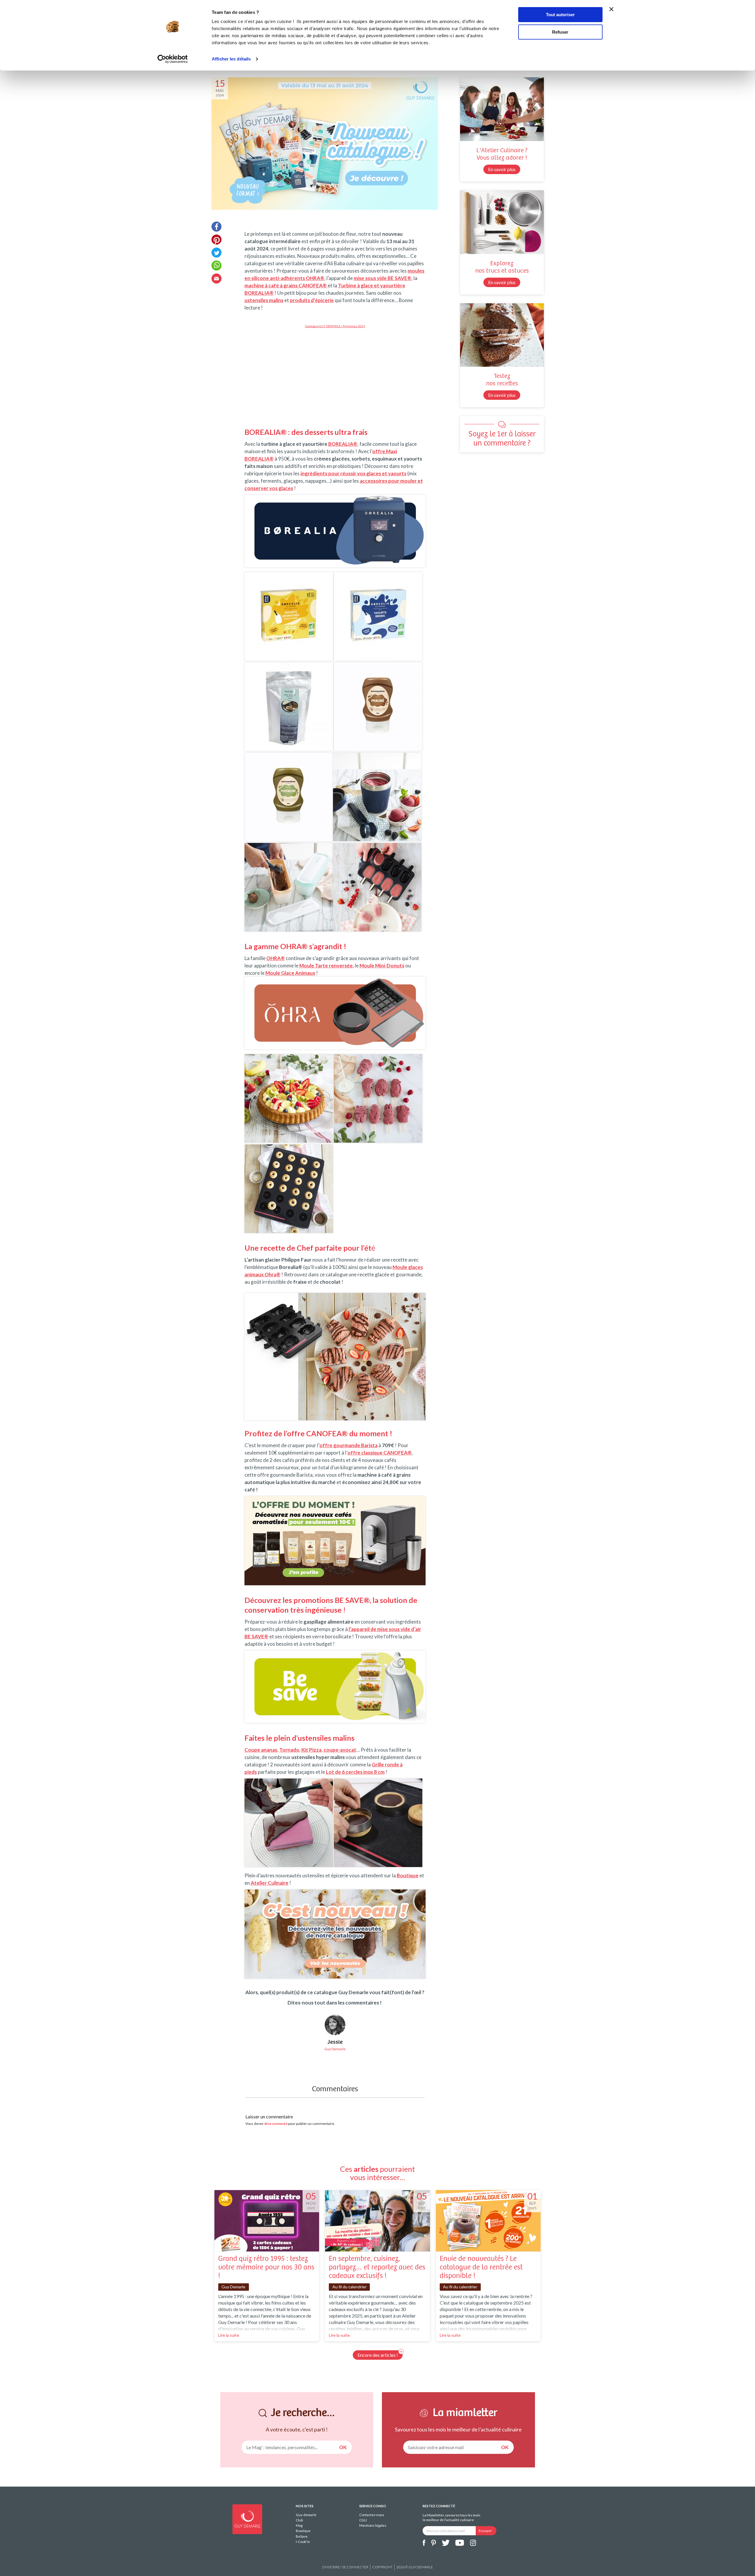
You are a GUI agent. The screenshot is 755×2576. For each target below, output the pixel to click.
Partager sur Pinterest (216, 240)
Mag (299, 2525)
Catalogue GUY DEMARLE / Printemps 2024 (335, 326)
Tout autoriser (560, 15)
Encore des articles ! (378, 2355)
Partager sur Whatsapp (216, 266)
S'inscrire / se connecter (345, 2567)
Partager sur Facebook (216, 227)
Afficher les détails (231, 59)
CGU (363, 2520)
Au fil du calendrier (349, 2287)
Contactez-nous (372, 2515)
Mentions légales (373, 2525)
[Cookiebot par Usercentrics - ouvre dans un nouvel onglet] (173, 59)
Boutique (303, 2531)
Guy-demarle (306, 2515)
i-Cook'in (303, 2542)
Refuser (560, 32)
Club (299, 2520)
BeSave (302, 2536)
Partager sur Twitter (216, 253)
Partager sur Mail (216, 279)
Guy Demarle (233, 2287)
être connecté (276, 2124)
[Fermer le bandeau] (611, 9)
